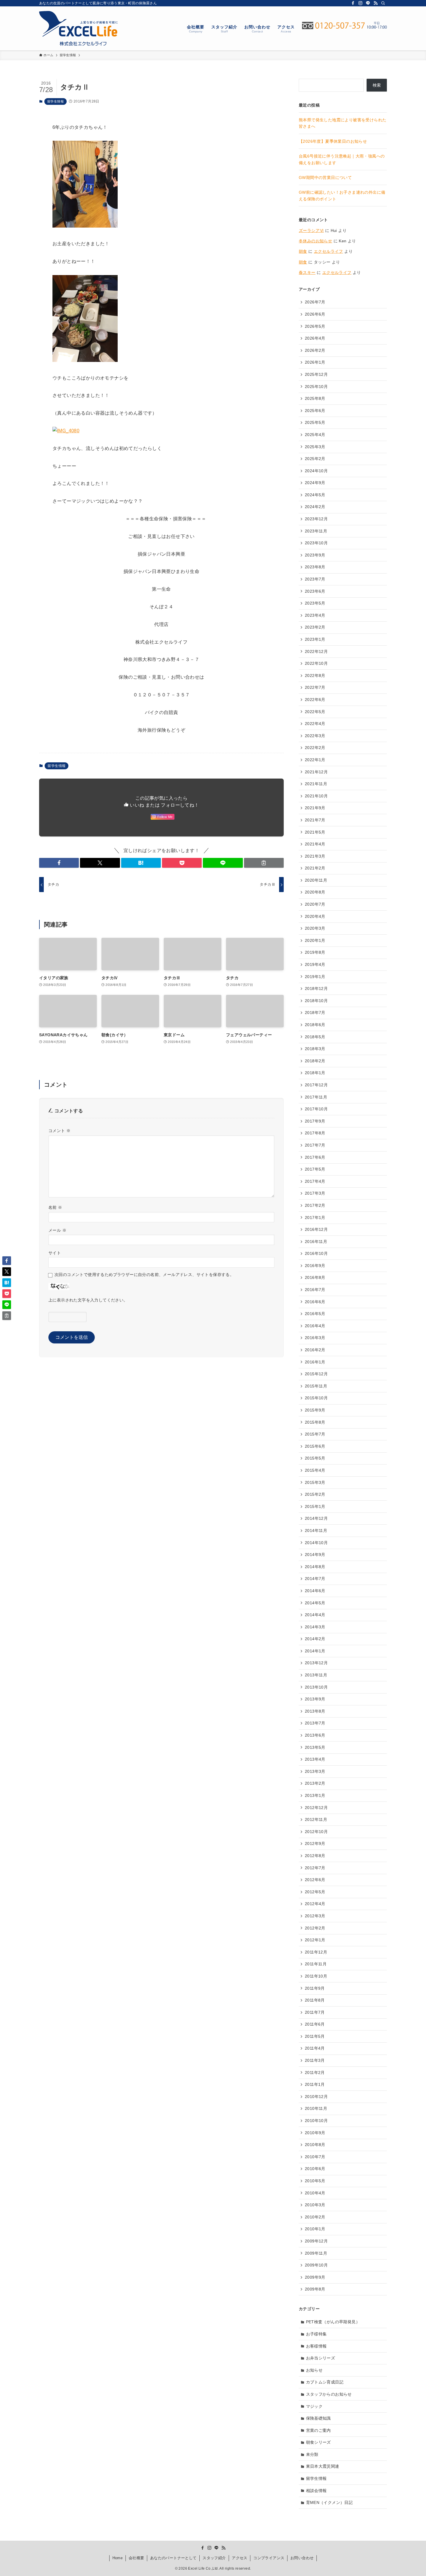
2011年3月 (315, 2060)
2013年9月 (315, 1699)
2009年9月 (315, 2277)
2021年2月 (315, 868)
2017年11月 (316, 1097)
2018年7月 (315, 1013)
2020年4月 (315, 916)
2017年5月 (315, 1169)
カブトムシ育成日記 (325, 2382)
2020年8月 (315, 892)
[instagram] (361, 3)
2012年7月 (315, 1868)
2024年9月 (315, 483)
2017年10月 (316, 1109)
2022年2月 (315, 748)
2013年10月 (316, 1687)
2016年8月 (315, 1277)
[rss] (376, 3)
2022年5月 (315, 712)
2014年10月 (316, 1543)
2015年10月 (316, 1398)
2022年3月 (315, 736)
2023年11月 (316, 531)
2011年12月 (316, 1952)
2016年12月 (316, 1229)
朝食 (303, 251)
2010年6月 (315, 2169)
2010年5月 (315, 2181)
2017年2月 (315, 1205)
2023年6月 (315, 591)
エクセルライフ (328, 251)
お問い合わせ (302, 2558)
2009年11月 (316, 2253)
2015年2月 (315, 1494)
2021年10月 (316, 796)
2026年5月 (315, 326)
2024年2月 (315, 507)
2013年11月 (316, 1675)
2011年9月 (315, 1988)
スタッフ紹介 (214, 2558)
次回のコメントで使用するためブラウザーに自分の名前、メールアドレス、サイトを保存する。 (144, 1275)
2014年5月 (315, 1603)
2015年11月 (316, 1386)
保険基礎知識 (318, 2418)
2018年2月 (315, 1061)
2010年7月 (315, 2157)
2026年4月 (315, 338)
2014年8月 (315, 1567)
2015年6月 (315, 1446)
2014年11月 (316, 1530)
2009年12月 (316, 2241)
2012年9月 (315, 1843)
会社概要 (136, 2558)
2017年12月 (316, 1085)
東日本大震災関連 (323, 2466)
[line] (368, 3)
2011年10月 (316, 1976)
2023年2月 (315, 627)
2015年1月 (315, 1506)
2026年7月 (315, 302)
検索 (377, 85)
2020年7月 (315, 904)
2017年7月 (315, 1145)
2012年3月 (315, 1916)
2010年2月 (315, 2217)
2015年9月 (315, 1410)
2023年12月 (316, 519)
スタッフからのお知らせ (329, 2394)
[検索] (383, 3)
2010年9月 (315, 2133)
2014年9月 (315, 1555)
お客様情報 (316, 2346)
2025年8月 (315, 398)
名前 (55, 1207)
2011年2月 (315, 2072)
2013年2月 (315, 1783)
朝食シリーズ (318, 2442)
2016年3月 (315, 1338)
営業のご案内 (318, 2430)
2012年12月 (316, 1808)
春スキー (307, 272)
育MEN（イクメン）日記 (329, 2502)
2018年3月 (315, 1049)
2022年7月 (315, 687)
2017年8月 (315, 1133)
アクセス (240, 2558)
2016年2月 (315, 1350)
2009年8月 (315, 2289)
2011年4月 (315, 2048)
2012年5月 (315, 1892)
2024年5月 (315, 495)
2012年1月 (315, 1940)
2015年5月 (315, 1458)
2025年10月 (316, 387)
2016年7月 (315, 1290)
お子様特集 (316, 2334)
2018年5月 (315, 1037)
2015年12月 (316, 1374)
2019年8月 (315, 952)
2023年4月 (315, 615)
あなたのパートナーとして (173, 2558)
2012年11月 (316, 1819)
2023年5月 (315, 603)
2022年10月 (316, 663)
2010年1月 (315, 2229)
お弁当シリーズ (321, 2358)
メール (57, 1230)
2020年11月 (316, 880)
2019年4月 (315, 964)
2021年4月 (315, 844)
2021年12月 (316, 772)
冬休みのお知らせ (315, 241)
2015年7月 (315, 1434)
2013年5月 (315, 1747)
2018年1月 (315, 1073)
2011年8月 (315, 2000)
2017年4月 (315, 1181)
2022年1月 (315, 760)
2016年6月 (315, 1302)
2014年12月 (316, 1518)
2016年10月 (316, 1253)
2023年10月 (316, 543)
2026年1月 (315, 362)
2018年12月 (316, 988)
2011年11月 (316, 1964)
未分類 (312, 2454)
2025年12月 (316, 374)
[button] (59, 863)
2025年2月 (315, 459)
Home (118, 2558)
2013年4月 (315, 1759)
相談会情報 (316, 2491)
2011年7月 (315, 2012)
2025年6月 (315, 411)
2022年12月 (316, 651)
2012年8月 (315, 1856)
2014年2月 (315, 1639)
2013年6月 (315, 1735)
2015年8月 (315, 1422)
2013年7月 (315, 1723)
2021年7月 (315, 820)
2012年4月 (315, 1904)
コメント (59, 1131)
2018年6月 (315, 1025)
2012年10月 (316, 1832)
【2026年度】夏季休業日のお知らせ (333, 141)
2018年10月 (316, 1001)
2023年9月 (315, 555)
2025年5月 (315, 422)
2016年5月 (315, 1314)
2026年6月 (315, 314)
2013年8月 (315, 1711)
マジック (314, 2406)
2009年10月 (316, 2265)
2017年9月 (315, 1121)
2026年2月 (315, 350)
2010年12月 (316, 2097)
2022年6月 (315, 700)
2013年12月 (316, 1663)
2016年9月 (315, 1266)
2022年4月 (315, 724)
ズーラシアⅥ (311, 230)
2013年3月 (315, 1771)
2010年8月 (315, 2145)
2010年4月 (315, 2193)
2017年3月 (315, 1193)
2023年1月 (315, 639)
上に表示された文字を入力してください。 (88, 1300)
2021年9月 (315, 808)
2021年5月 (315, 832)
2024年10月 (316, 471)
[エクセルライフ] (78, 28)
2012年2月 (315, 1928)
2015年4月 (315, 1470)
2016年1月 (315, 1362)
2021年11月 (316, 784)
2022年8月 (315, 675)
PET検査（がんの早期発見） (333, 2322)
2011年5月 (315, 2036)
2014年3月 (315, 1627)
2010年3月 (315, 2205)
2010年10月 (316, 2121)
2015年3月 (315, 1482)
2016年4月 (315, 1326)
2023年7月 (315, 579)
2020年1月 (315, 940)
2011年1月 (315, 2084)
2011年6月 (315, 2024)
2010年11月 (316, 2108)
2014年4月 (315, 1615)
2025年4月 (315, 435)
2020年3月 (315, 928)
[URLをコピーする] (264, 863)
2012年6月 (315, 1880)
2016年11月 (316, 1242)
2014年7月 (315, 1579)
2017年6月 (315, 1157)
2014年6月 (315, 1591)
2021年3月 (315, 856)
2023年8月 (315, 567)
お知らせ (314, 2370)
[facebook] (353, 3)
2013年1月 (315, 1795)
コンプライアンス (269, 2558)
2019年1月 (315, 977)
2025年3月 (315, 447)
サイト (55, 1253)
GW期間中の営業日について (325, 177)
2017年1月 (315, 1217)
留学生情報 (55, 101)
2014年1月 (315, 1651)
